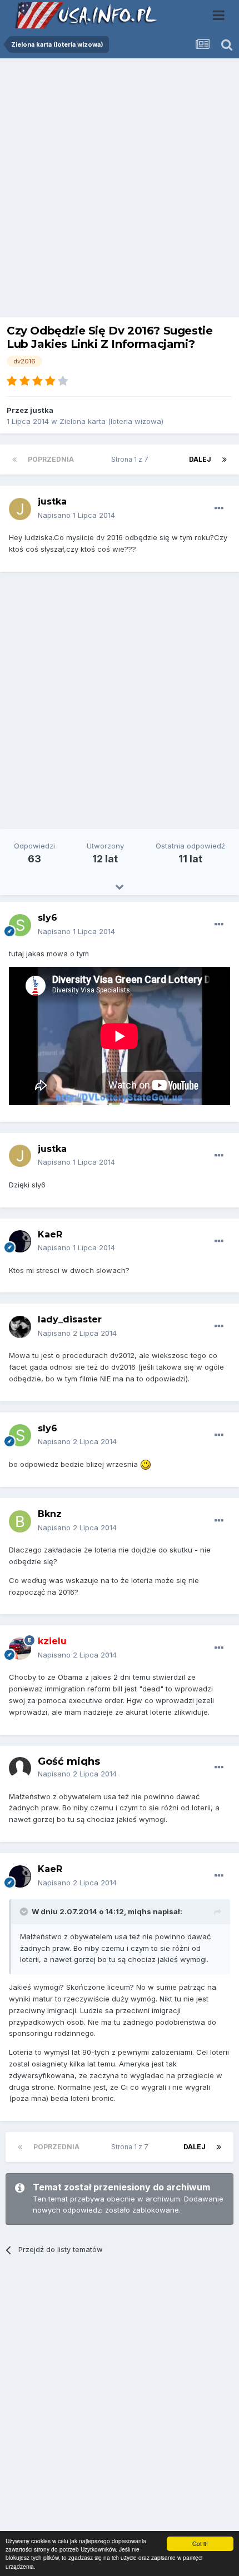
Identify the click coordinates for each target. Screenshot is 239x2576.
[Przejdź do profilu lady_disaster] (20, 1327)
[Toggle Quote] (25, 1911)
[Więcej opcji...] (219, 508)
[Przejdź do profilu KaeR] (20, 1241)
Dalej (200, 459)
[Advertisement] (120, 191)
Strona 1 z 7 (131, 459)
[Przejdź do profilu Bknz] (20, 1521)
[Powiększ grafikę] (146, 1464)
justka (42, 410)
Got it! (200, 2543)
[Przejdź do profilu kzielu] (20, 1649)
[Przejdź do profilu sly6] (20, 925)
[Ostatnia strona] (225, 460)
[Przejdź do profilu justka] (20, 509)
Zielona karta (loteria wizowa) (111, 421)
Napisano (76, 515)
